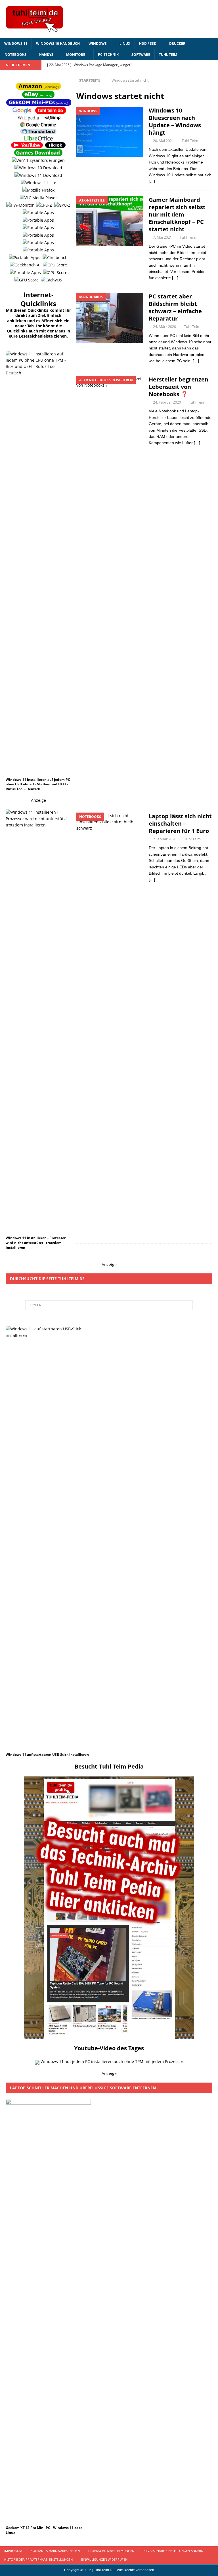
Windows (98, 44)
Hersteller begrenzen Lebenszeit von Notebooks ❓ (179, 387)
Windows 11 (16, 44)
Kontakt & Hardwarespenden (55, 2551)
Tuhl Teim (168, 55)
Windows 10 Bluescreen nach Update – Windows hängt (175, 121)
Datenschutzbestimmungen (111, 2551)
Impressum (13, 2551)
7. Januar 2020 (165, 839)
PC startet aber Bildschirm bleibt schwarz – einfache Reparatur (175, 307)
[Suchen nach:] (109, 1305)
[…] (152, 181)
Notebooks (15, 55)
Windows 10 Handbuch (58, 44)
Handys (46, 55)
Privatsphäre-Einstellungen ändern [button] (173, 2551)
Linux (125, 44)
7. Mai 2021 (162, 237)
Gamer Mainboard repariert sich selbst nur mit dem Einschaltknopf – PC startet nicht (177, 214)
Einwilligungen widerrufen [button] (104, 2559)
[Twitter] (213, 65)
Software (141, 55)
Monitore (76, 55)
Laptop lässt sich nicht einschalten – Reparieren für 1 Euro (180, 823)
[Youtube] (202, 65)
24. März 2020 (164, 326)
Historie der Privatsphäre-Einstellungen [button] (38, 2559)
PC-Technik (108, 55)
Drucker (177, 44)
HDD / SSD (148, 44)
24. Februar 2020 (167, 402)
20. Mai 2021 (163, 141)
